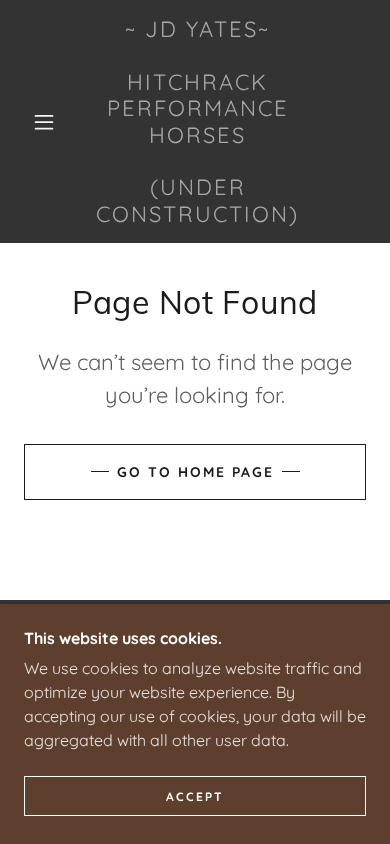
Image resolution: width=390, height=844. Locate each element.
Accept (195, 796)
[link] (198, 121)
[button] (44, 122)
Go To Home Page (195, 472)
